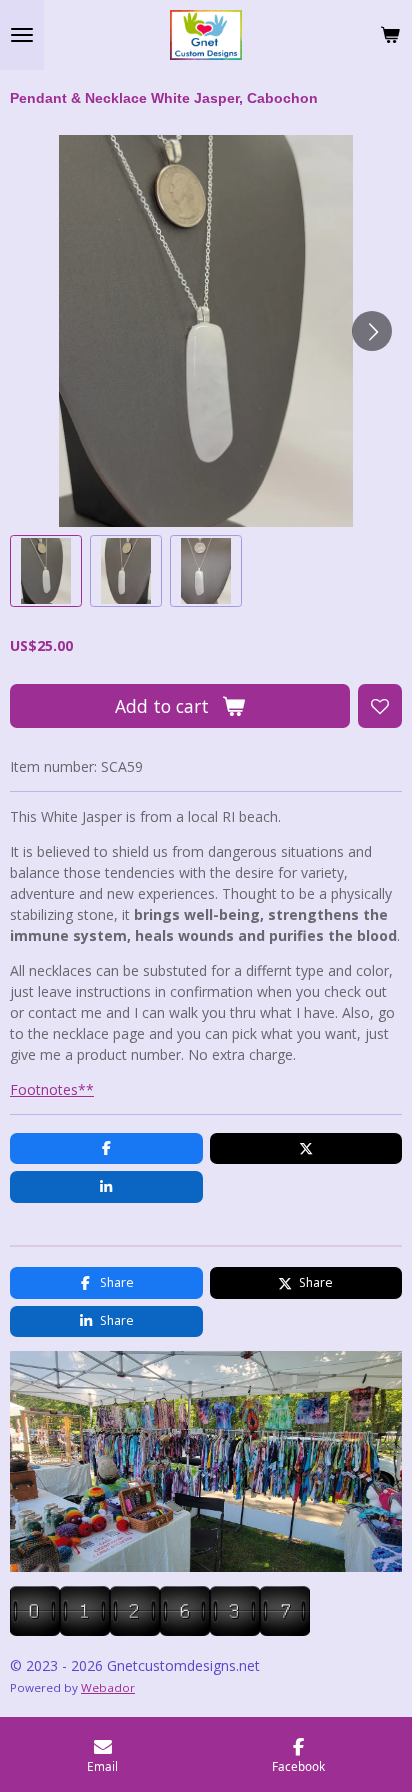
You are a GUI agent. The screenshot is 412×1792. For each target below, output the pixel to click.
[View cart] (390, 35)
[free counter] (160, 1630)
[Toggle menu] (22, 35)
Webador (108, 1687)
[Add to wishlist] (380, 706)
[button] (46, 571)
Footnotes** (52, 1089)
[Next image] (372, 331)
